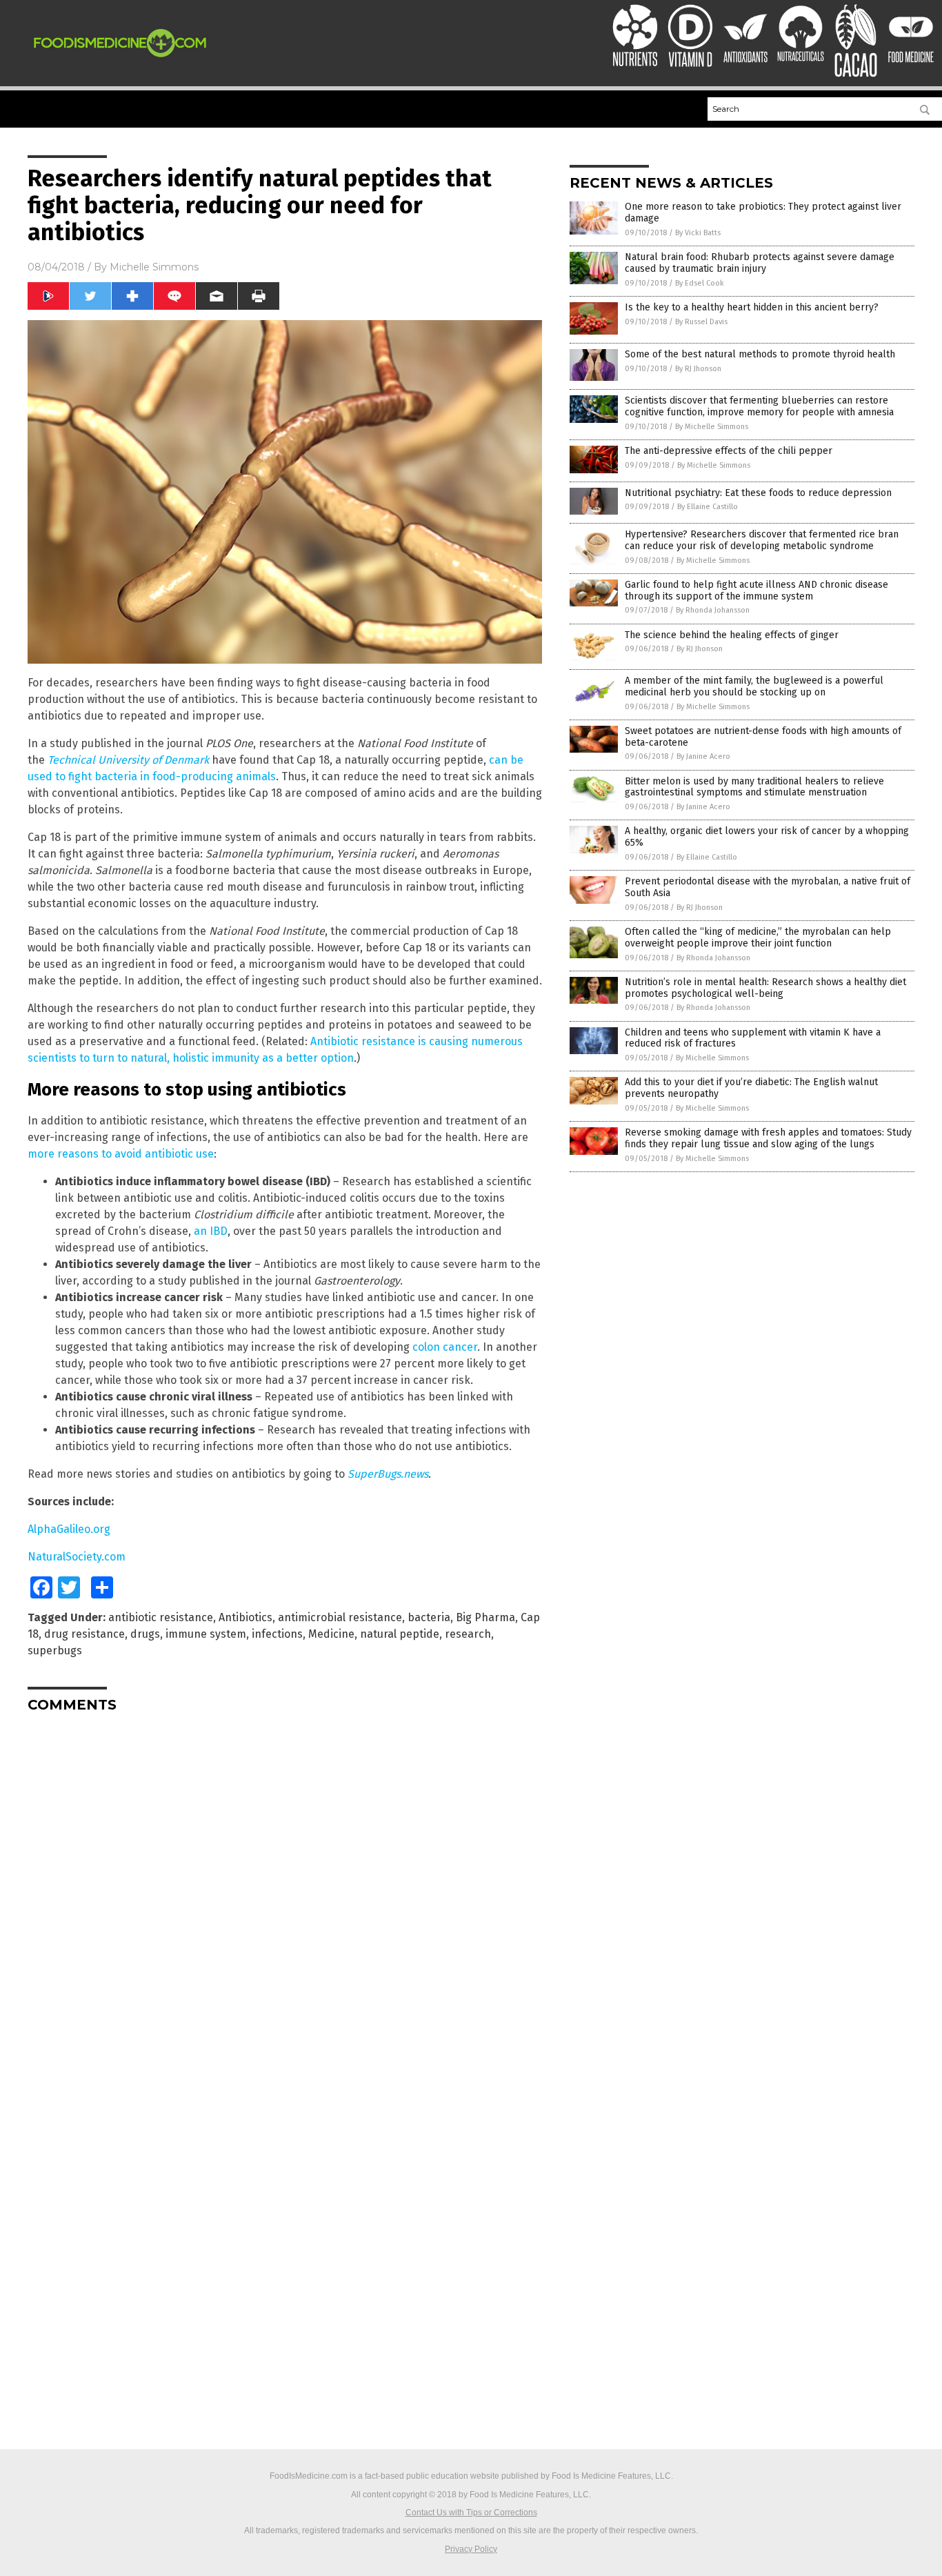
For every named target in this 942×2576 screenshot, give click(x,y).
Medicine (331, 1634)
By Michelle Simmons (712, 427)
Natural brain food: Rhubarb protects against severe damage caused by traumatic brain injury (760, 263)
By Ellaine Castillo (708, 507)
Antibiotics (245, 1617)
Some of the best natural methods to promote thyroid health (760, 354)
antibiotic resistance (161, 1617)
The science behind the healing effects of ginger (732, 635)
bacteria (429, 1617)
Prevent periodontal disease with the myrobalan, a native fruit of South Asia (768, 887)
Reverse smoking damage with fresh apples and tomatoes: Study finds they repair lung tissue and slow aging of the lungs (768, 1138)
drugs (145, 1634)
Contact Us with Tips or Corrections (471, 2513)
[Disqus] (285, 1896)
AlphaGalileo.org (69, 1529)
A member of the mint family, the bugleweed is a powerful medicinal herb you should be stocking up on (754, 686)
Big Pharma (485, 1617)
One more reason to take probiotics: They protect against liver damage (763, 212)
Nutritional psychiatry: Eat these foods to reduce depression (758, 493)
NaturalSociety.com (77, 1557)
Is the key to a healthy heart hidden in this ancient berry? (752, 307)
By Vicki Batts (698, 233)
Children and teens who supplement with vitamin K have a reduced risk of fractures (753, 1038)
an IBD (211, 1231)
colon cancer (445, 1347)
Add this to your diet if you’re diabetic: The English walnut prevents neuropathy (751, 1088)
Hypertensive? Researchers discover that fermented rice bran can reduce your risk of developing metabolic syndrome (762, 540)
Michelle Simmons (154, 267)
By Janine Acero (703, 756)
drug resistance (84, 1634)
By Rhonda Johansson (713, 610)
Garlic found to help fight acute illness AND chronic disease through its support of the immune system (756, 591)
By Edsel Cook (700, 283)
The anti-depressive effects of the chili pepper (729, 451)
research (468, 1634)
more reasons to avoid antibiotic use (121, 1154)
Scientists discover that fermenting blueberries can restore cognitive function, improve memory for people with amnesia (759, 406)
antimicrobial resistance (340, 1617)
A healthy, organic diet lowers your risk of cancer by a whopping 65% (767, 837)
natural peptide (400, 1634)
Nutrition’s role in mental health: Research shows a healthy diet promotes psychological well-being (765, 988)
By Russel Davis (701, 322)
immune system (206, 1634)
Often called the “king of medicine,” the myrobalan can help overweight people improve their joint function (758, 938)
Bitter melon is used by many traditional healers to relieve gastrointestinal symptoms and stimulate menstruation (754, 787)
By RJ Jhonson (698, 369)
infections (277, 1634)
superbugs (55, 1651)
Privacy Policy (471, 2549)
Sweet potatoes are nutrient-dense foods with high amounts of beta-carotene (763, 737)
